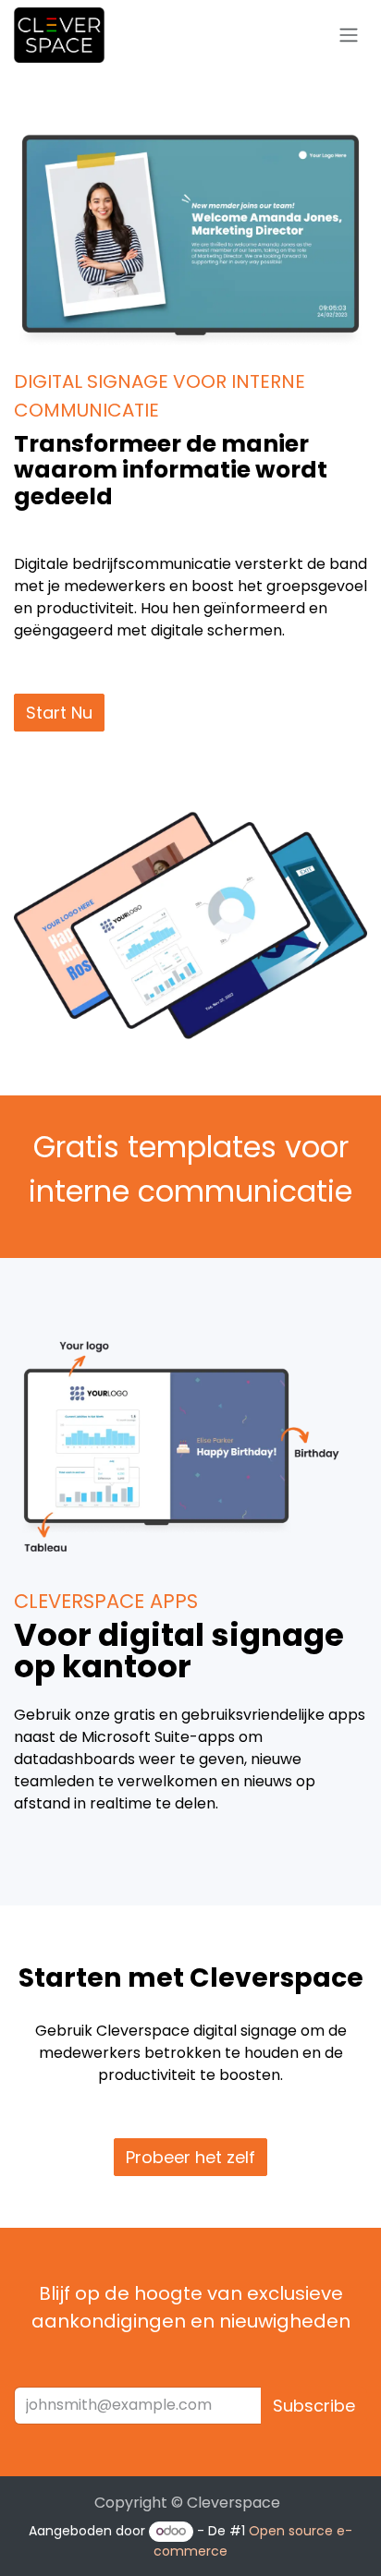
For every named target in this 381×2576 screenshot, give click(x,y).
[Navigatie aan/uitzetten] (349, 36)
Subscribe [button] (314, 2406)
